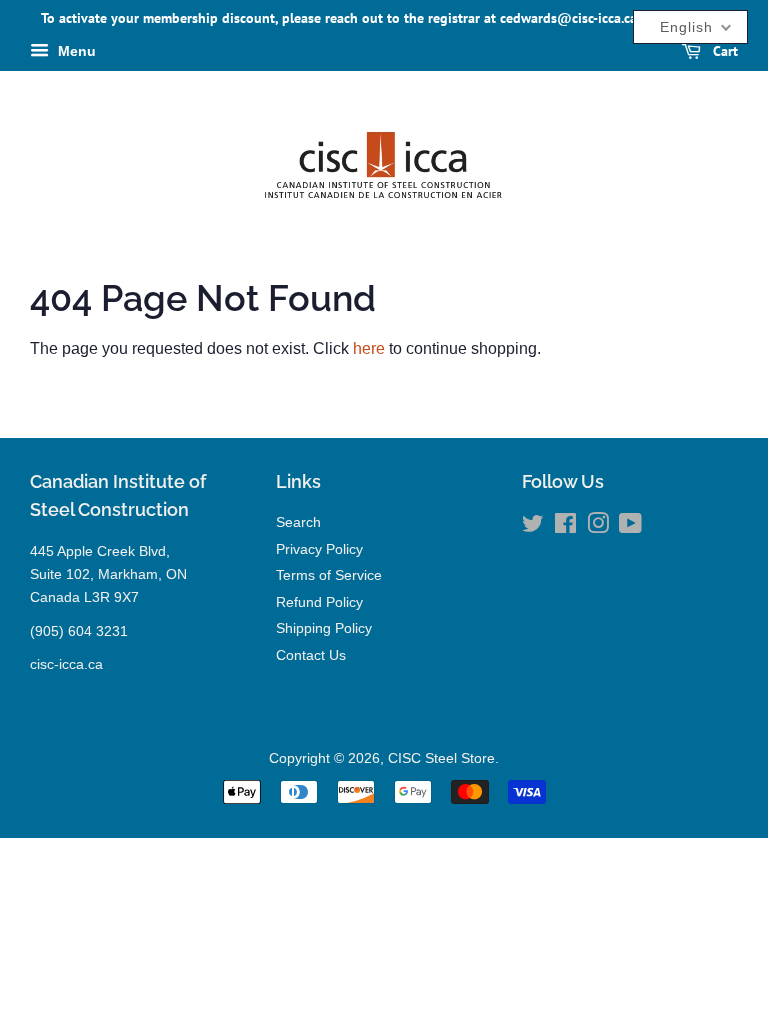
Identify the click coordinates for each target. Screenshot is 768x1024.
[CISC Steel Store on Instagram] (598, 527)
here (369, 348)
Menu (75, 51)
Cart (723, 51)
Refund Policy (319, 602)
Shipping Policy (324, 628)
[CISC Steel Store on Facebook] (565, 527)
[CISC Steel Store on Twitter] (533, 527)
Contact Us (311, 655)
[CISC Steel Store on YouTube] (630, 527)
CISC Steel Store (441, 758)
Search (298, 522)
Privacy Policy (319, 549)
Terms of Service (329, 575)
